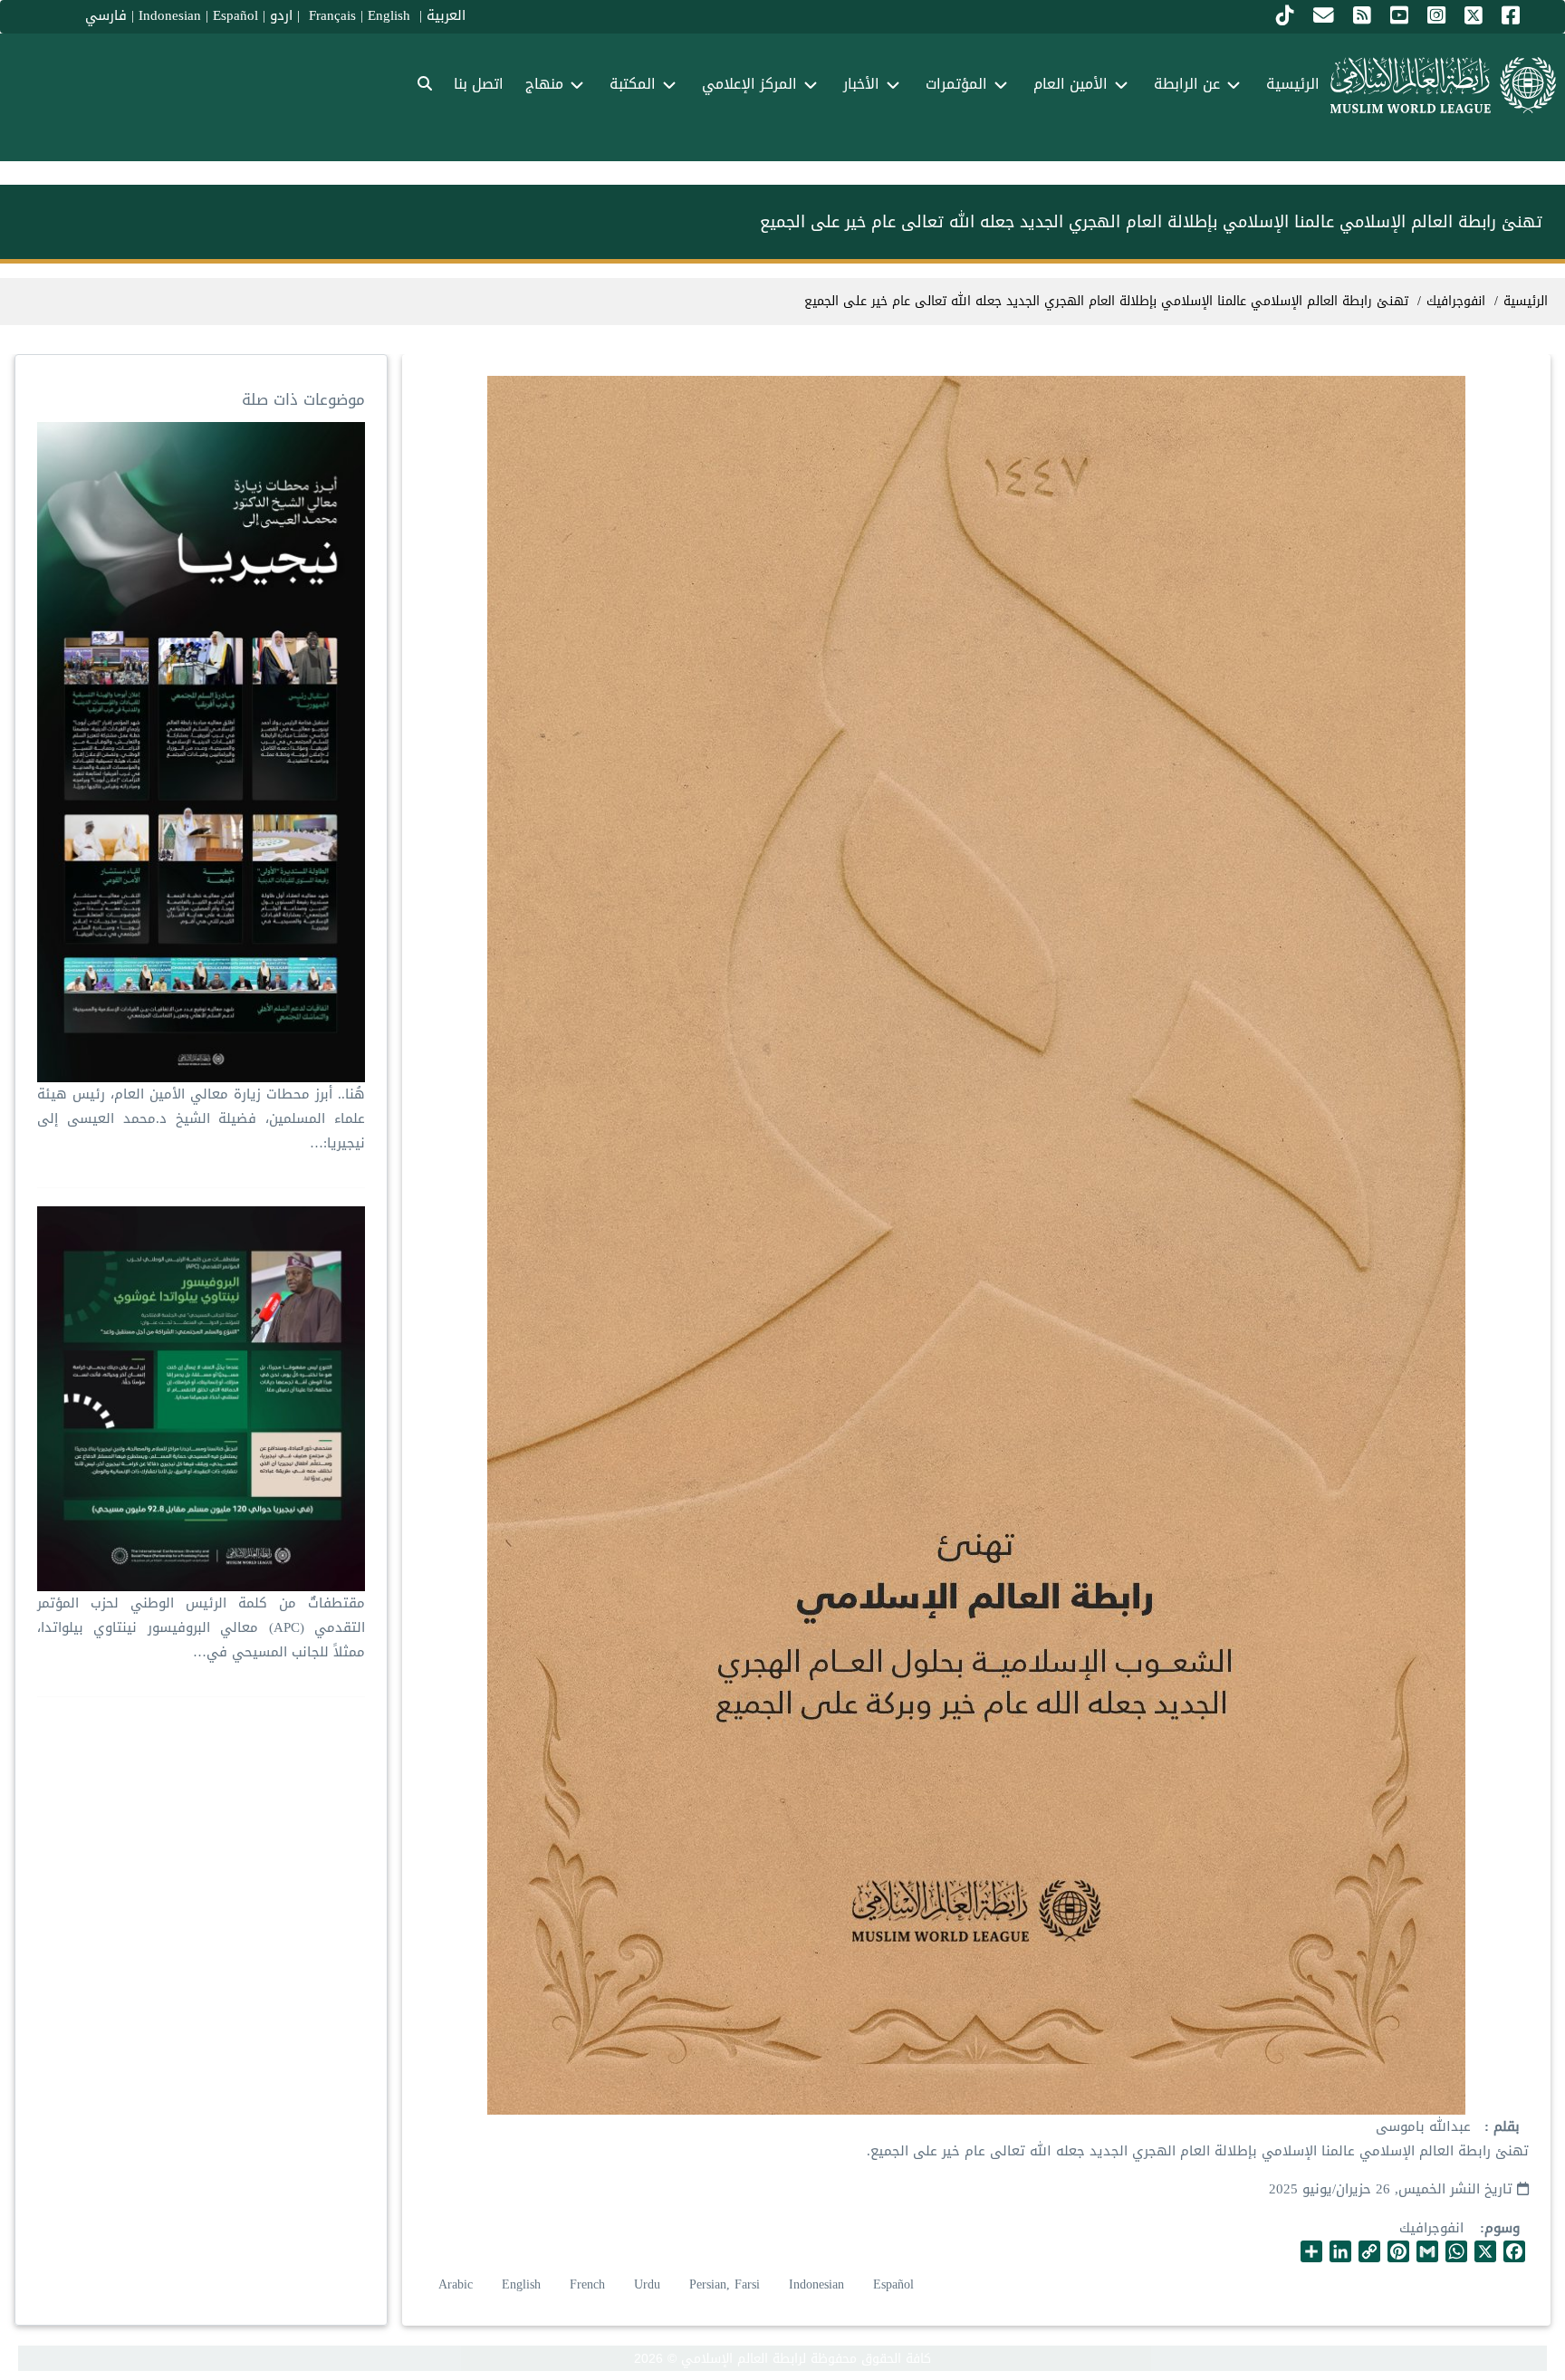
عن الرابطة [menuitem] (1187, 84)
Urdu (647, 2284)
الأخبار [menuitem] (861, 84)
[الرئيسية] (1443, 85)
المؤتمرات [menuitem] (956, 84)
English (521, 2284)
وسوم (1502, 2228)
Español (235, 15)
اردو (281, 15)
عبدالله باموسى (1423, 2126)
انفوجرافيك (1431, 2228)
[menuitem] (425, 85)
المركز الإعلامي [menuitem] (749, 84)
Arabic (456, 2284)
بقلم (1504, 2127)
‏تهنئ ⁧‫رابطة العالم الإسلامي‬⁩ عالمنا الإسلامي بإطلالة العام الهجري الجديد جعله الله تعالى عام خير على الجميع (1106, 301)
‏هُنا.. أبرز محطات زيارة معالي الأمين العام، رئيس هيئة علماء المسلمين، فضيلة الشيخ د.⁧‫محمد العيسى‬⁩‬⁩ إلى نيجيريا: (201, 1118)
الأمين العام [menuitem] (1071, 84)
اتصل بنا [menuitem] (479, 84)
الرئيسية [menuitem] (1293, 84)
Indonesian (170, 15)
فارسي (106, 15)
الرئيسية (1526, 301)
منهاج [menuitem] (544, 84)
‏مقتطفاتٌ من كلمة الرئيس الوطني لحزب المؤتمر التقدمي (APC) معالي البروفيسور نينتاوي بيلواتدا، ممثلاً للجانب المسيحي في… (201, 1627)
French (587, 2284)
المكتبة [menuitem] (633, 84)
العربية (446, 15)
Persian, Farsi (725, 2284)
